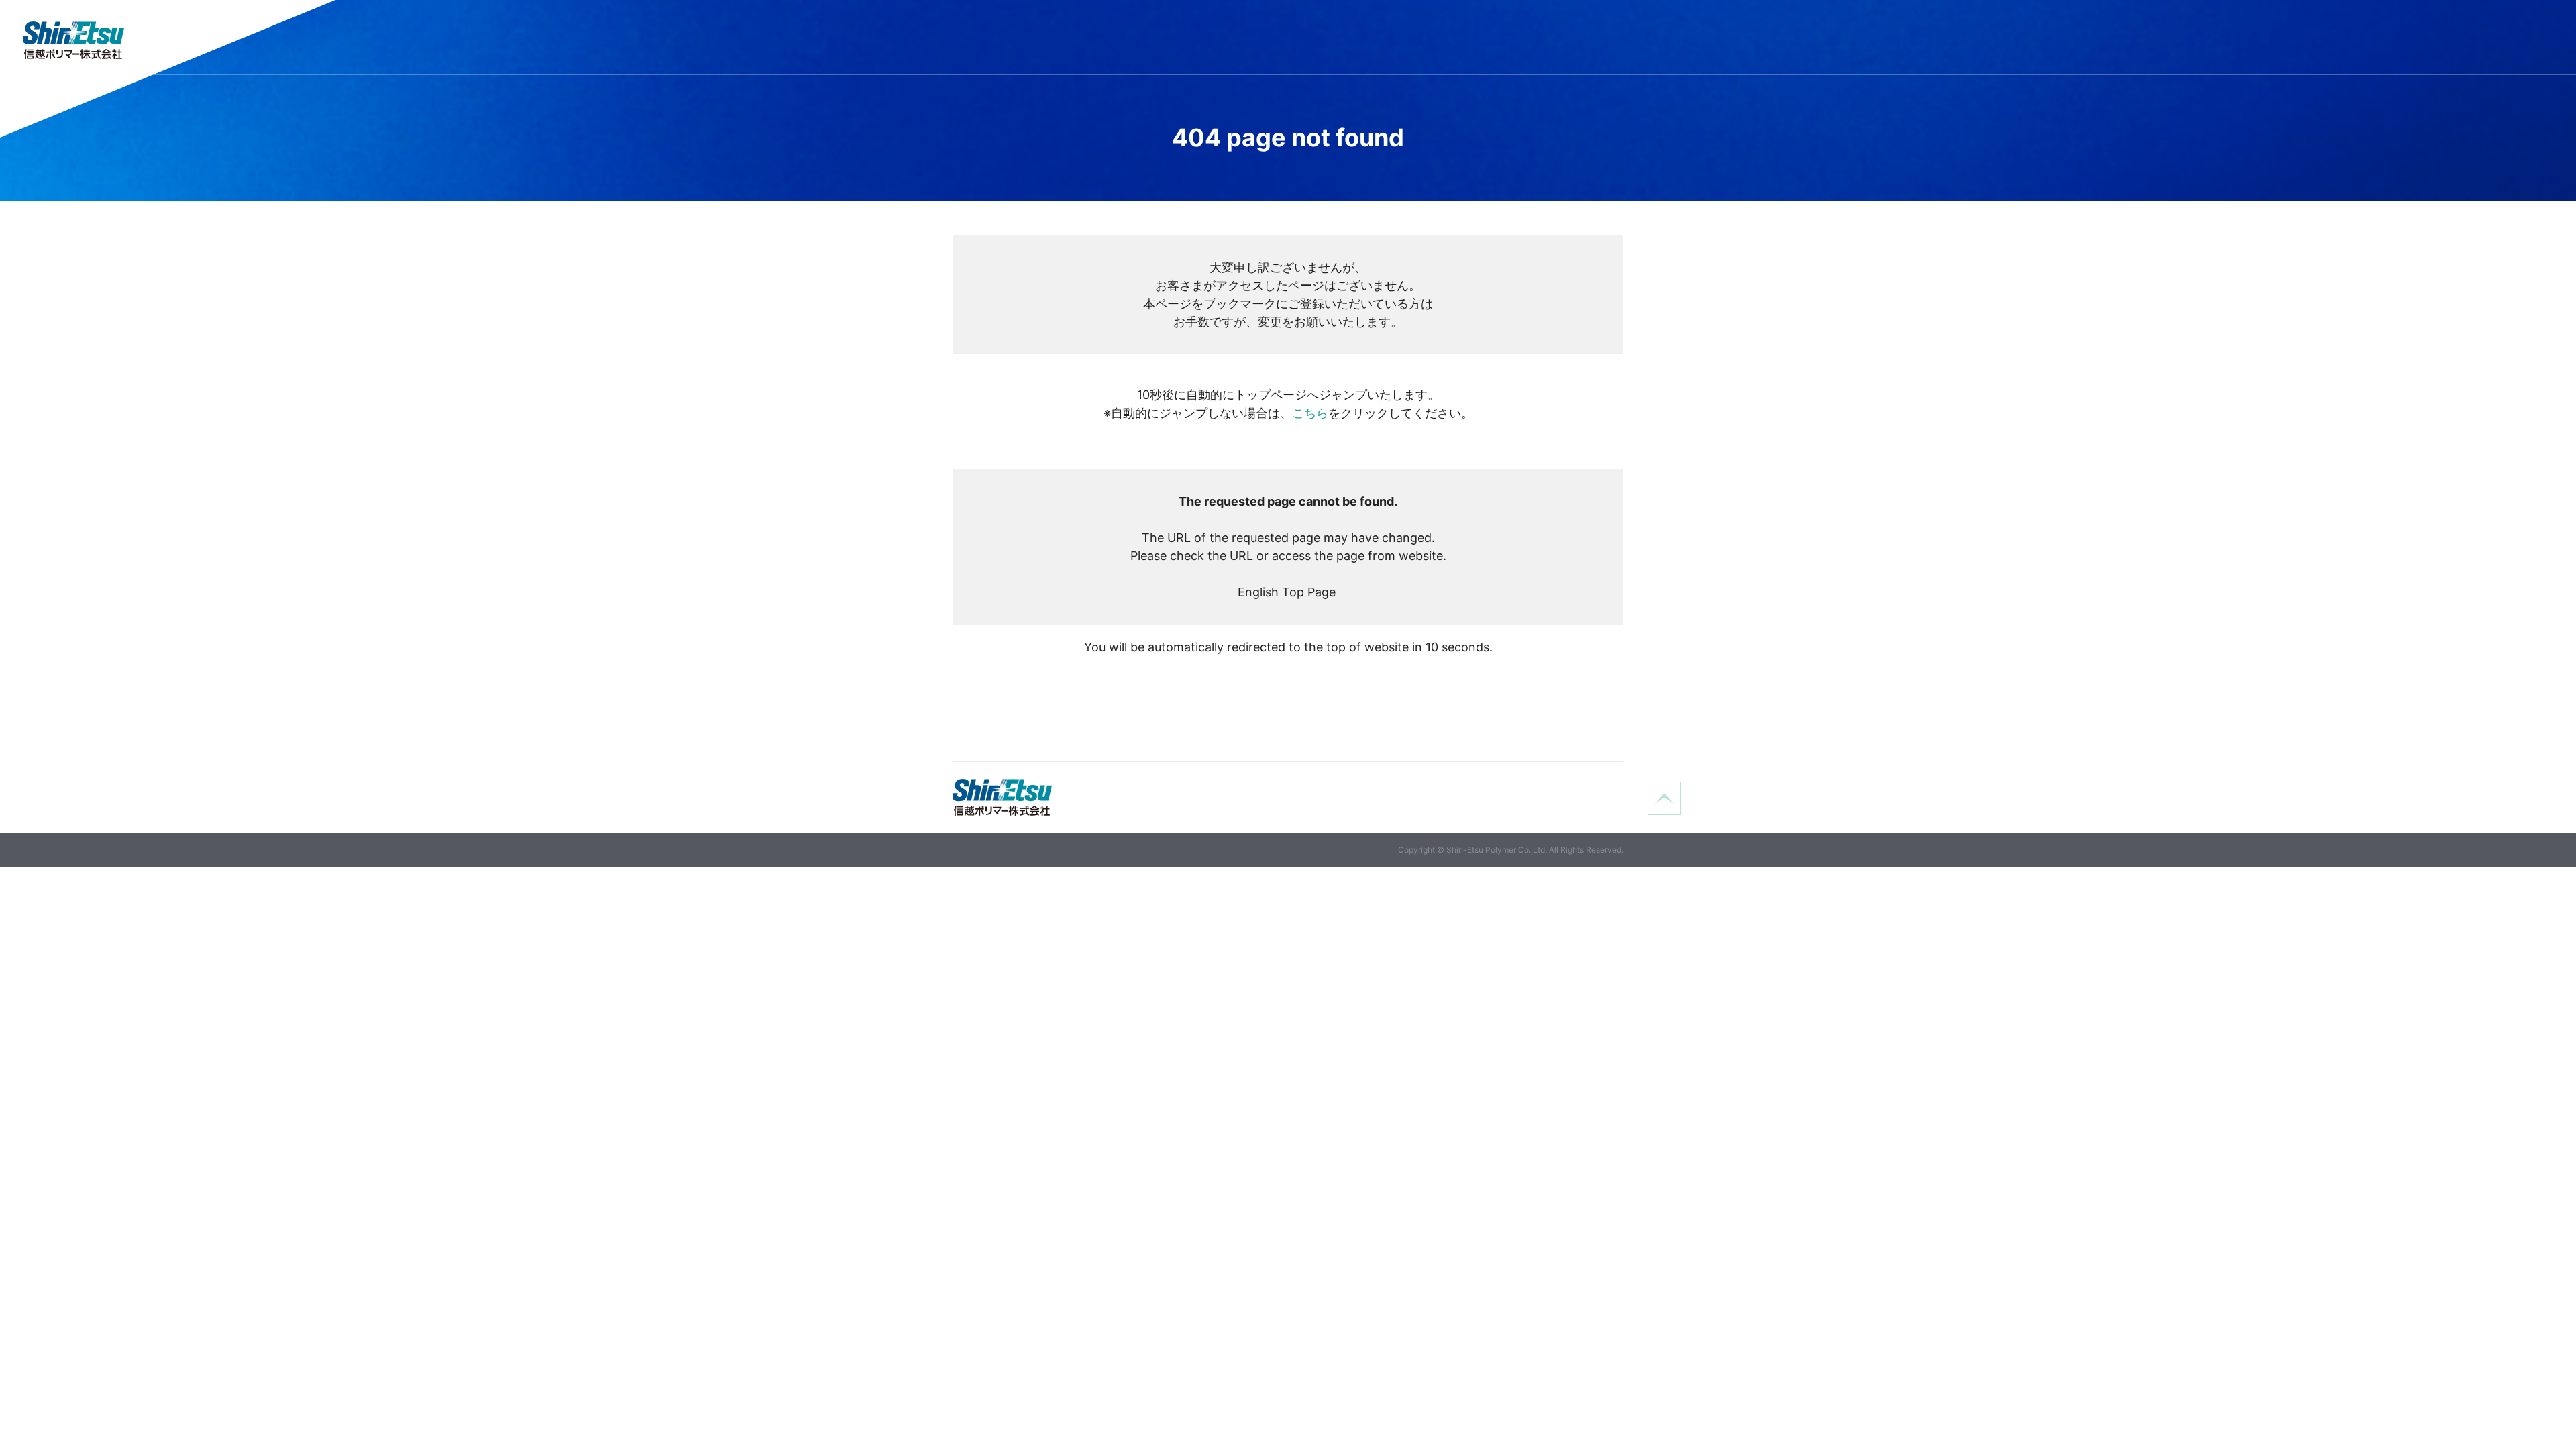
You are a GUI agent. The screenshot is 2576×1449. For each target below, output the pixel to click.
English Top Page (1288, 592)
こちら (1310, 413)
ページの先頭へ (1664, 798)
